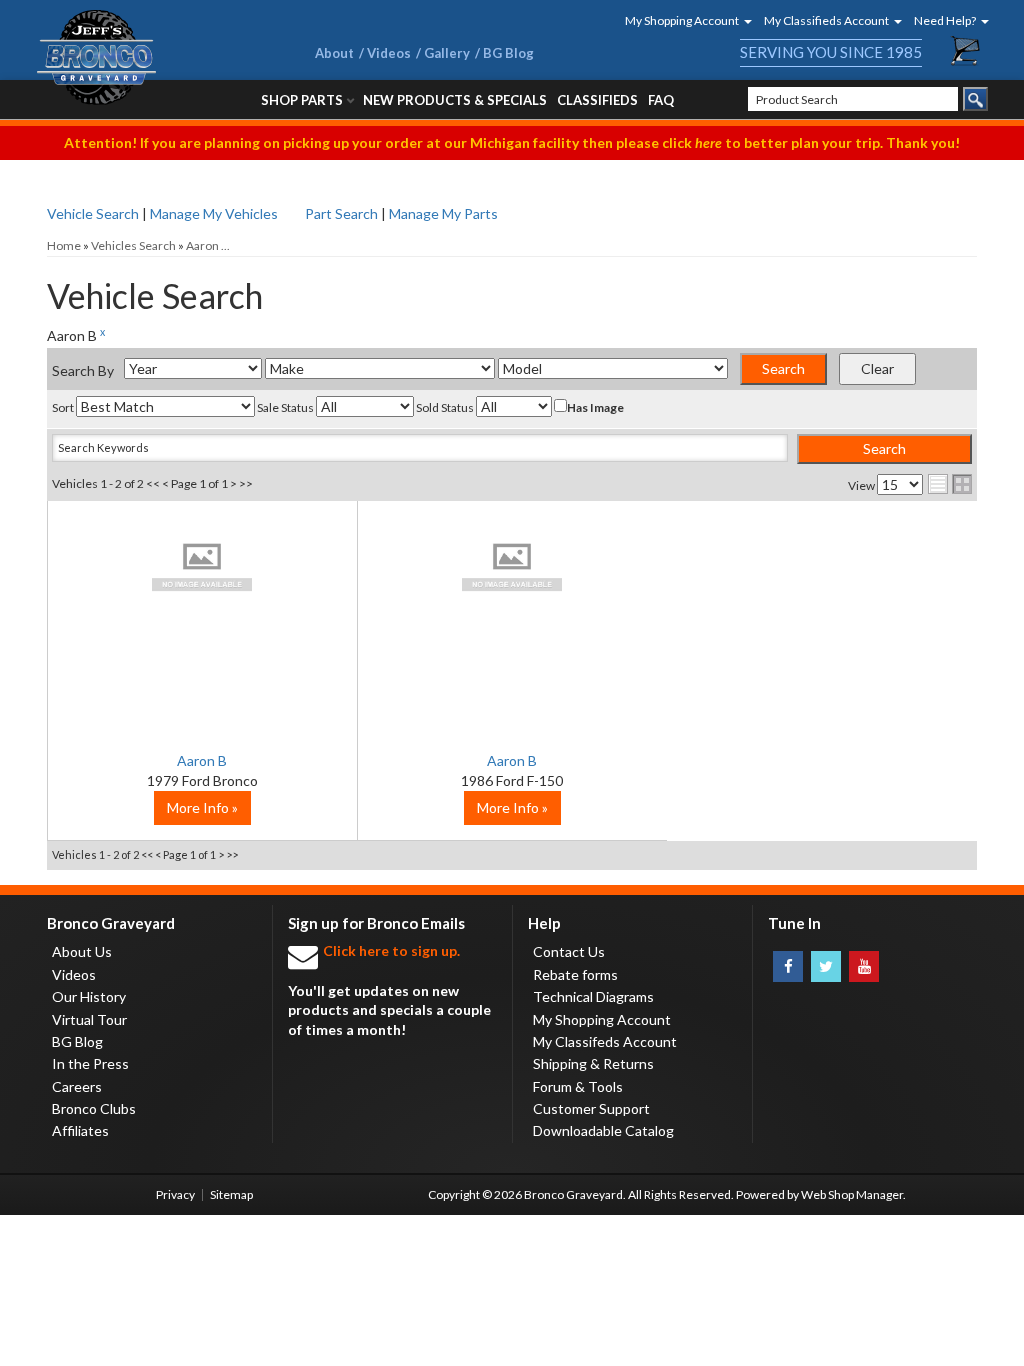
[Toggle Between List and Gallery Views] (950, 484)
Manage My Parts (443, 213)
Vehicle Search (93, 213)
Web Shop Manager (852, 1194)
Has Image (595, 407)
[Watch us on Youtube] (864, 966)
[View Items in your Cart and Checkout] (966, 51)
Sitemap (231, 1194)
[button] (682, 20)
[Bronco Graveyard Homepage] (152, 57)
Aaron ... (208, 245)
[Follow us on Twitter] (826, 966)
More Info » (202, 807)
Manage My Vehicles (214, 213)
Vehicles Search (133, 245)
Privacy (175, 1194)
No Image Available (202, 566)
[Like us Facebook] (788, 966)
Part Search (341, 213)
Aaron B (202, 760)
